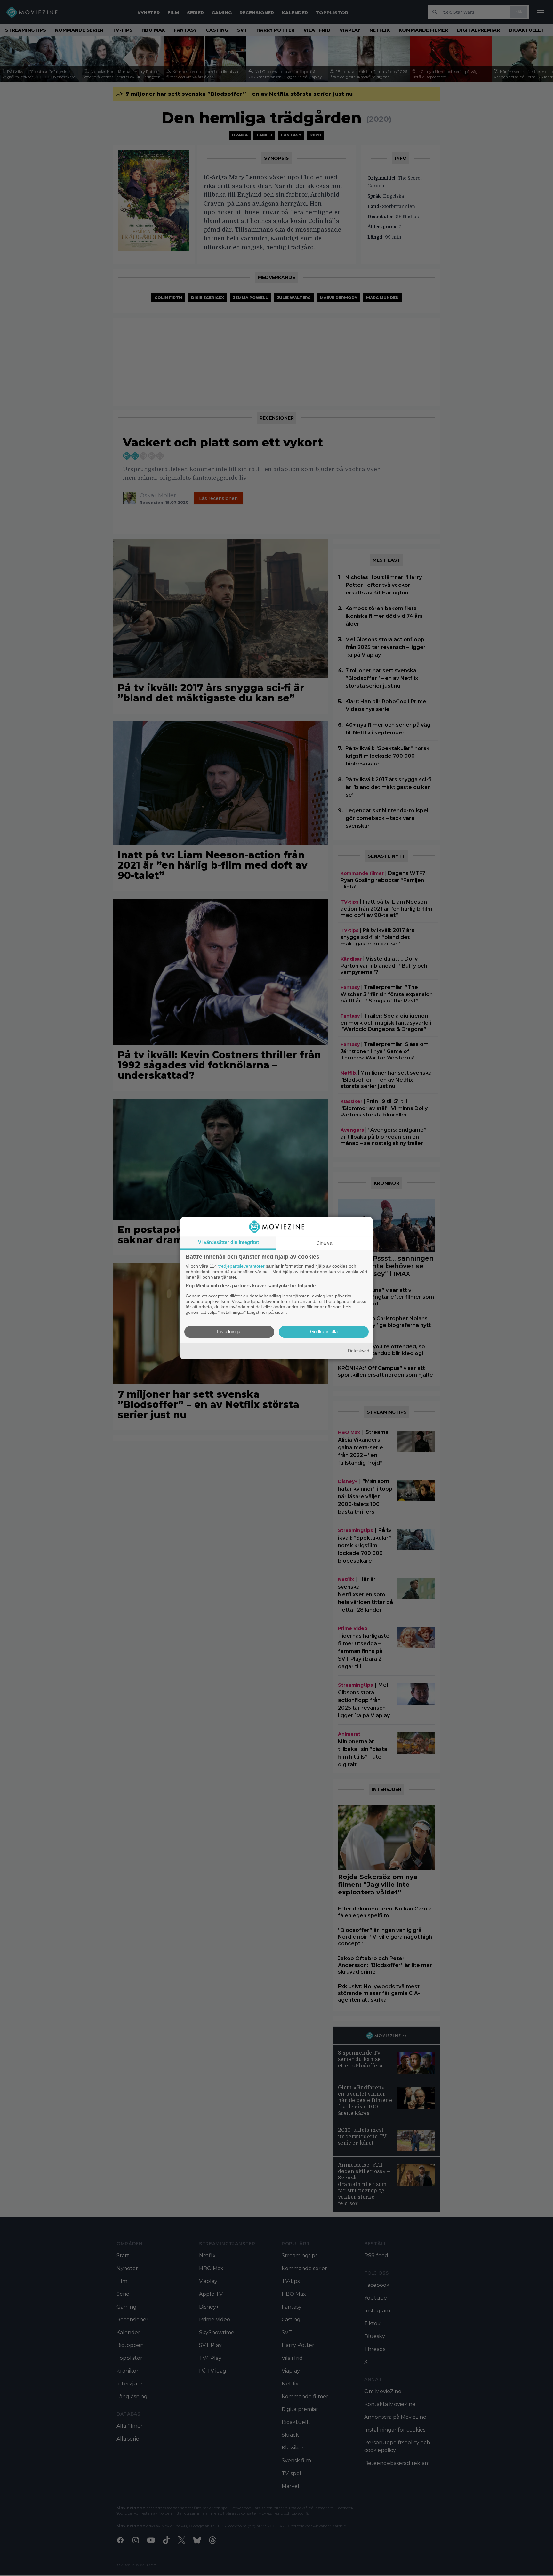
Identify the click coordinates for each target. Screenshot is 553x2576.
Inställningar (229, 1332)
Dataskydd (359, 1351)
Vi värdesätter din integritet (228, 1242)
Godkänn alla (324, 1332)
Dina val (325, 1243)
